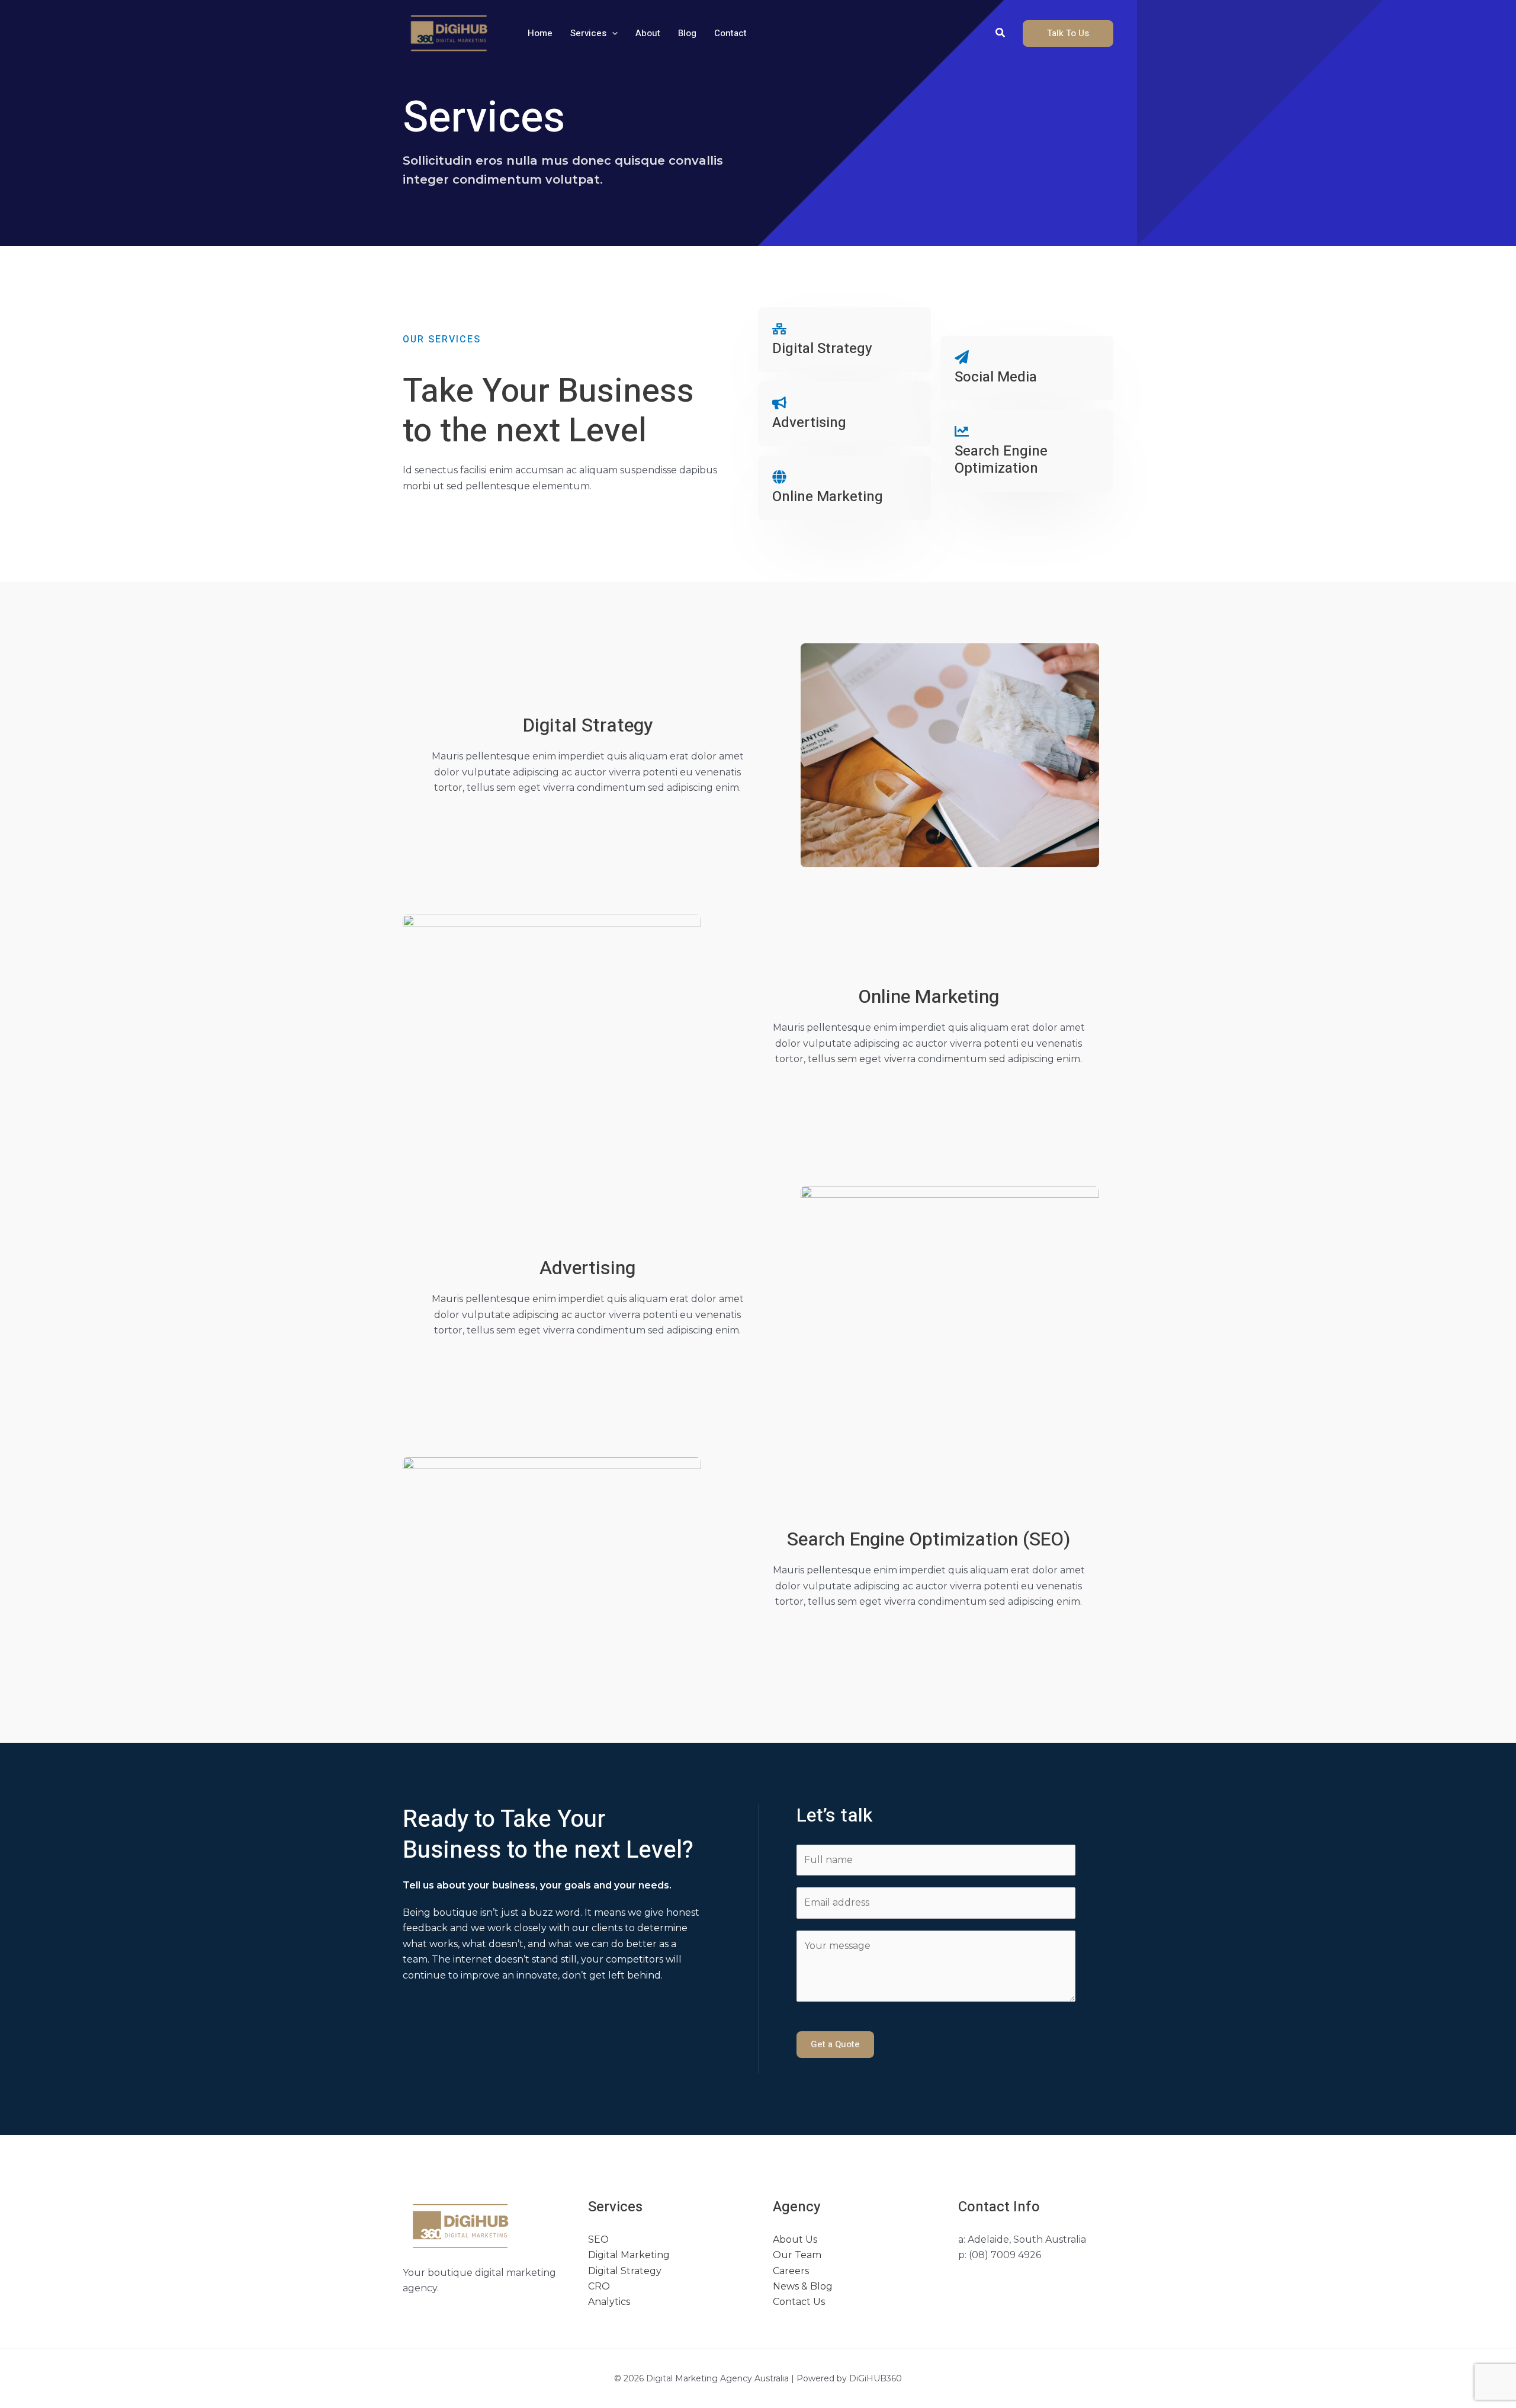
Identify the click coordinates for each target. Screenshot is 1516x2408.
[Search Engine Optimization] (962, 431)
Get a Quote (835, 2044)
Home (540, 33)
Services (588, 33)
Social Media (996, 377)
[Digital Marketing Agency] (450, 32)
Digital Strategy (822, 349)
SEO (598, 2239)
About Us (795, 2239)
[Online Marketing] (779, 477)
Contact (730, 33)
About (648, 33)
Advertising (809, 423)
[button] (612, 33)
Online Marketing (828, 497)
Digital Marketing (629, 2255)
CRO (599, 2286)
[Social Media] (962, 357)
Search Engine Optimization (1001, 460)
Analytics (609, 2302)
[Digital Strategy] (779, 329)
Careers (791, 2271)
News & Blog (803, 2286)
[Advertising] (779, 403)
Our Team (797, 2255)
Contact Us (799, 2302)
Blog (687, 33)
